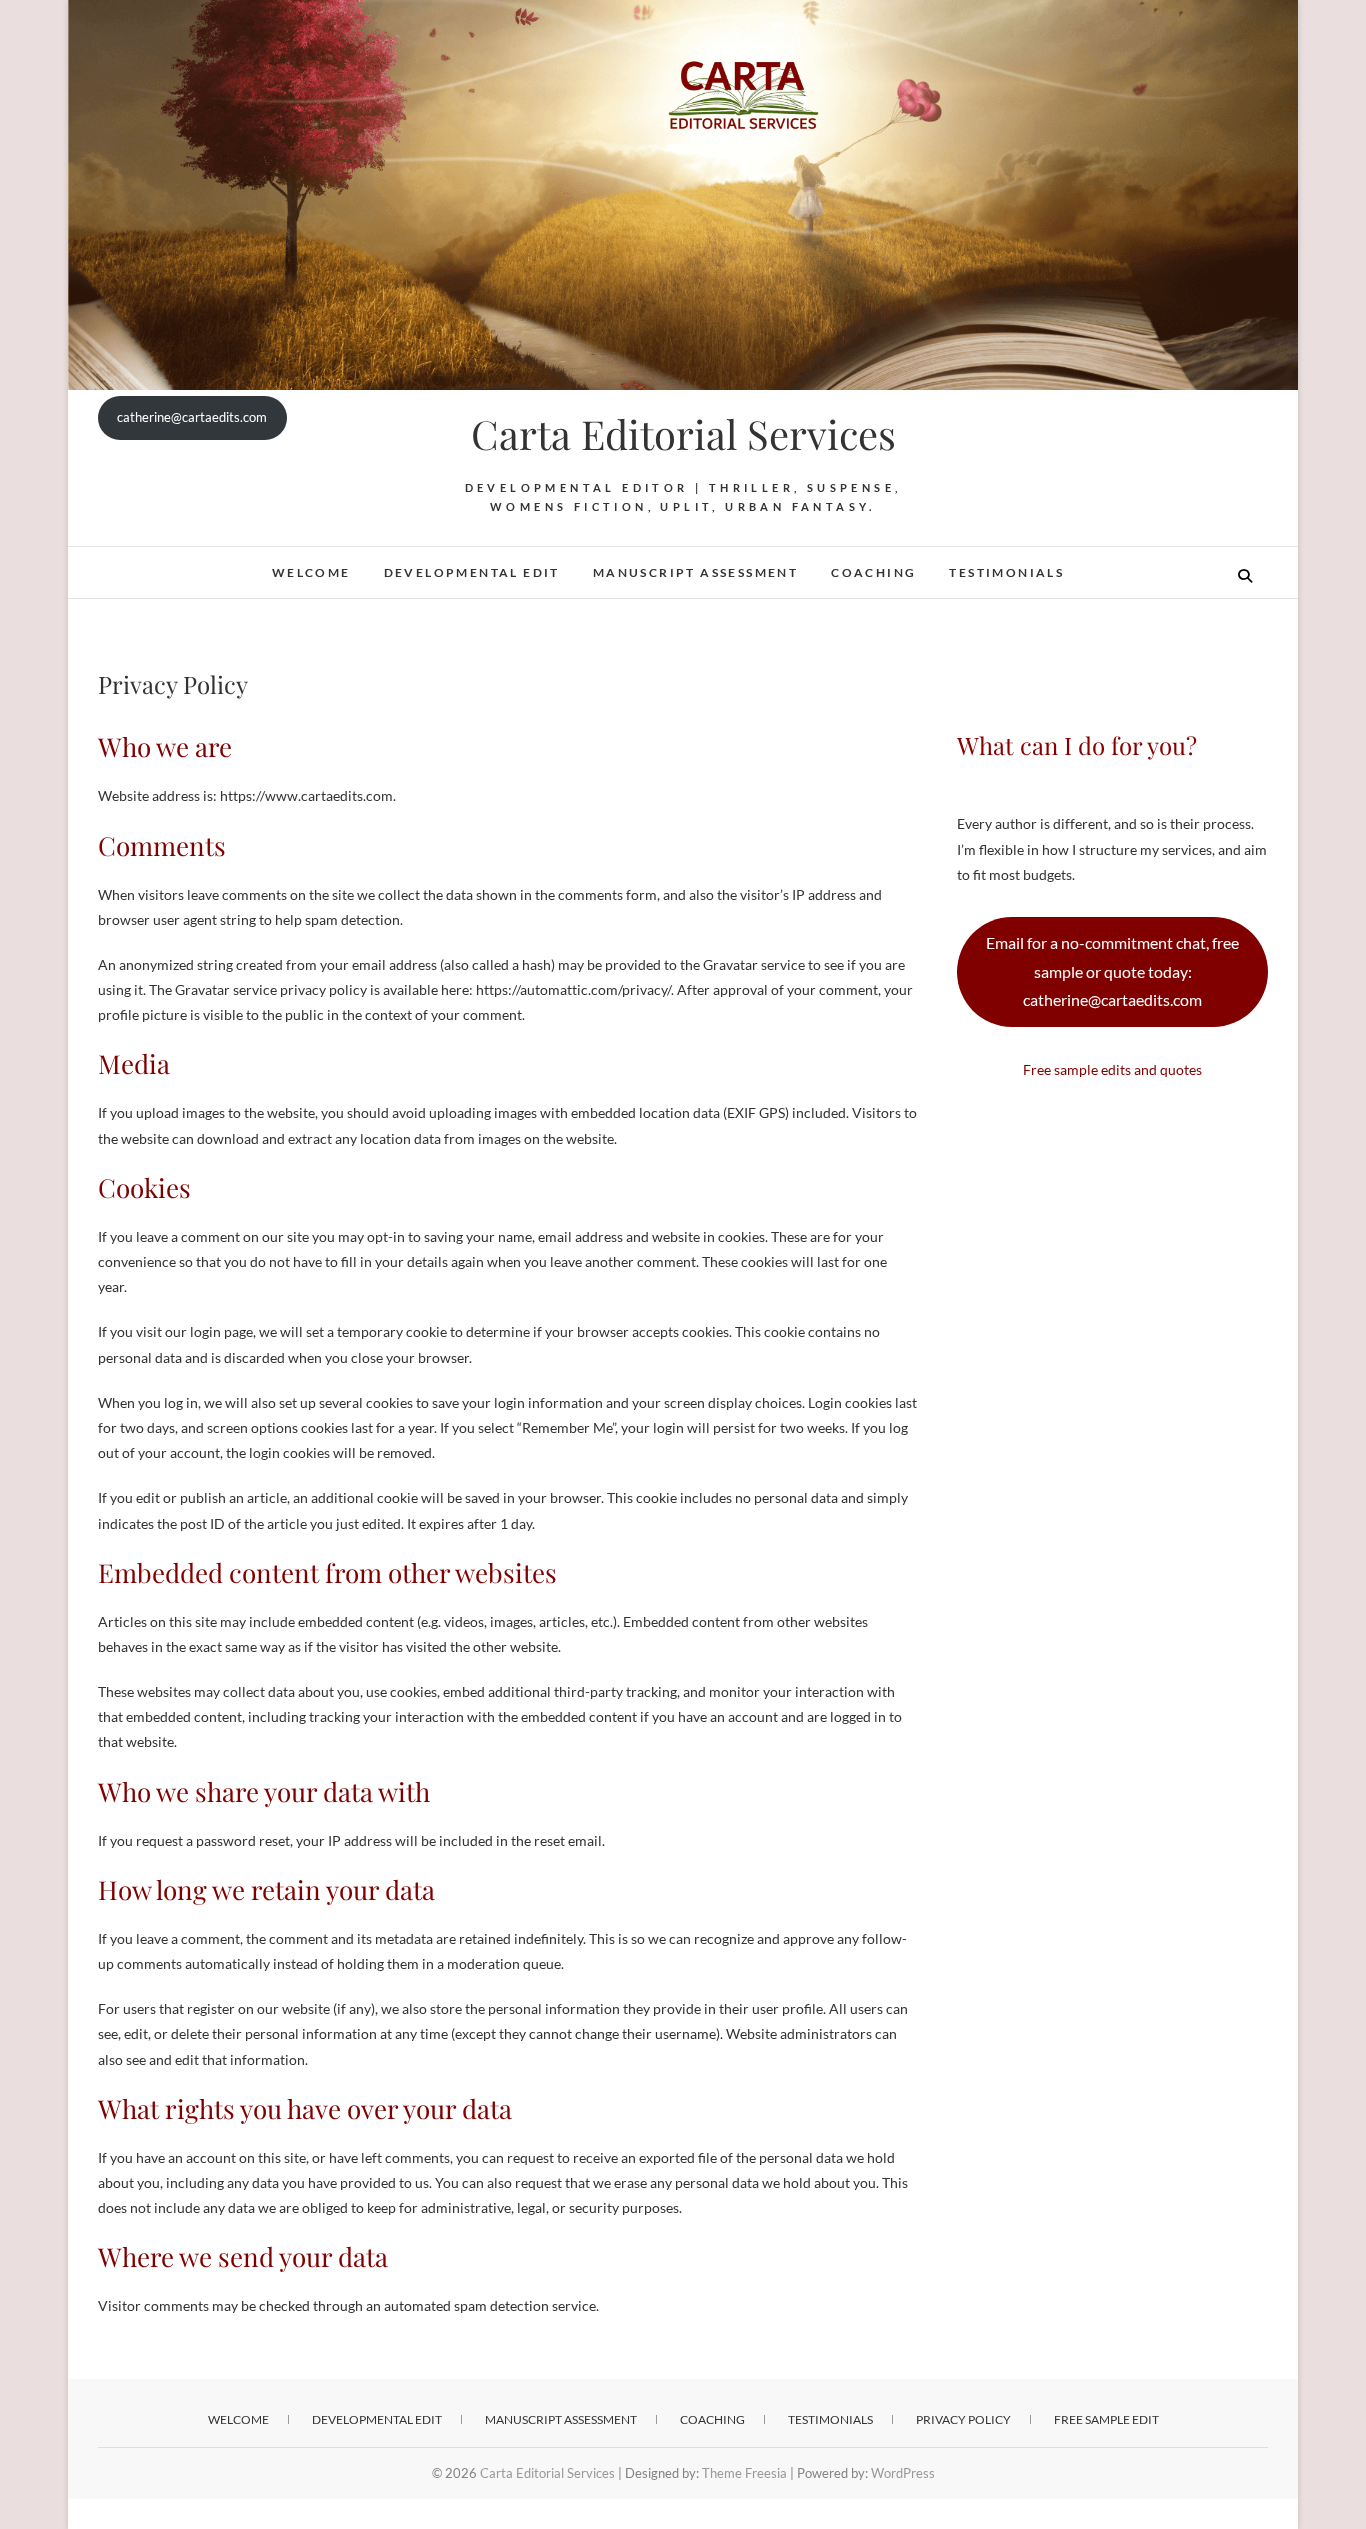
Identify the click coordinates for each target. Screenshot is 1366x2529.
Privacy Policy (963, 2419)
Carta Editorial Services (683, 434)
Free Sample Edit (1106, 2419)
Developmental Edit (472, 572)
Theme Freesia (744, 2473)
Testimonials (1006, 572)
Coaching (873, 572)
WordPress (903, 2473)
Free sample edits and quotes (1112, 1069)
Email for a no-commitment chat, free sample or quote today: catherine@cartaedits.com (1112, 971)
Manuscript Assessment (695, 572)
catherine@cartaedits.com (192, 417)
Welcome (311, 572)
